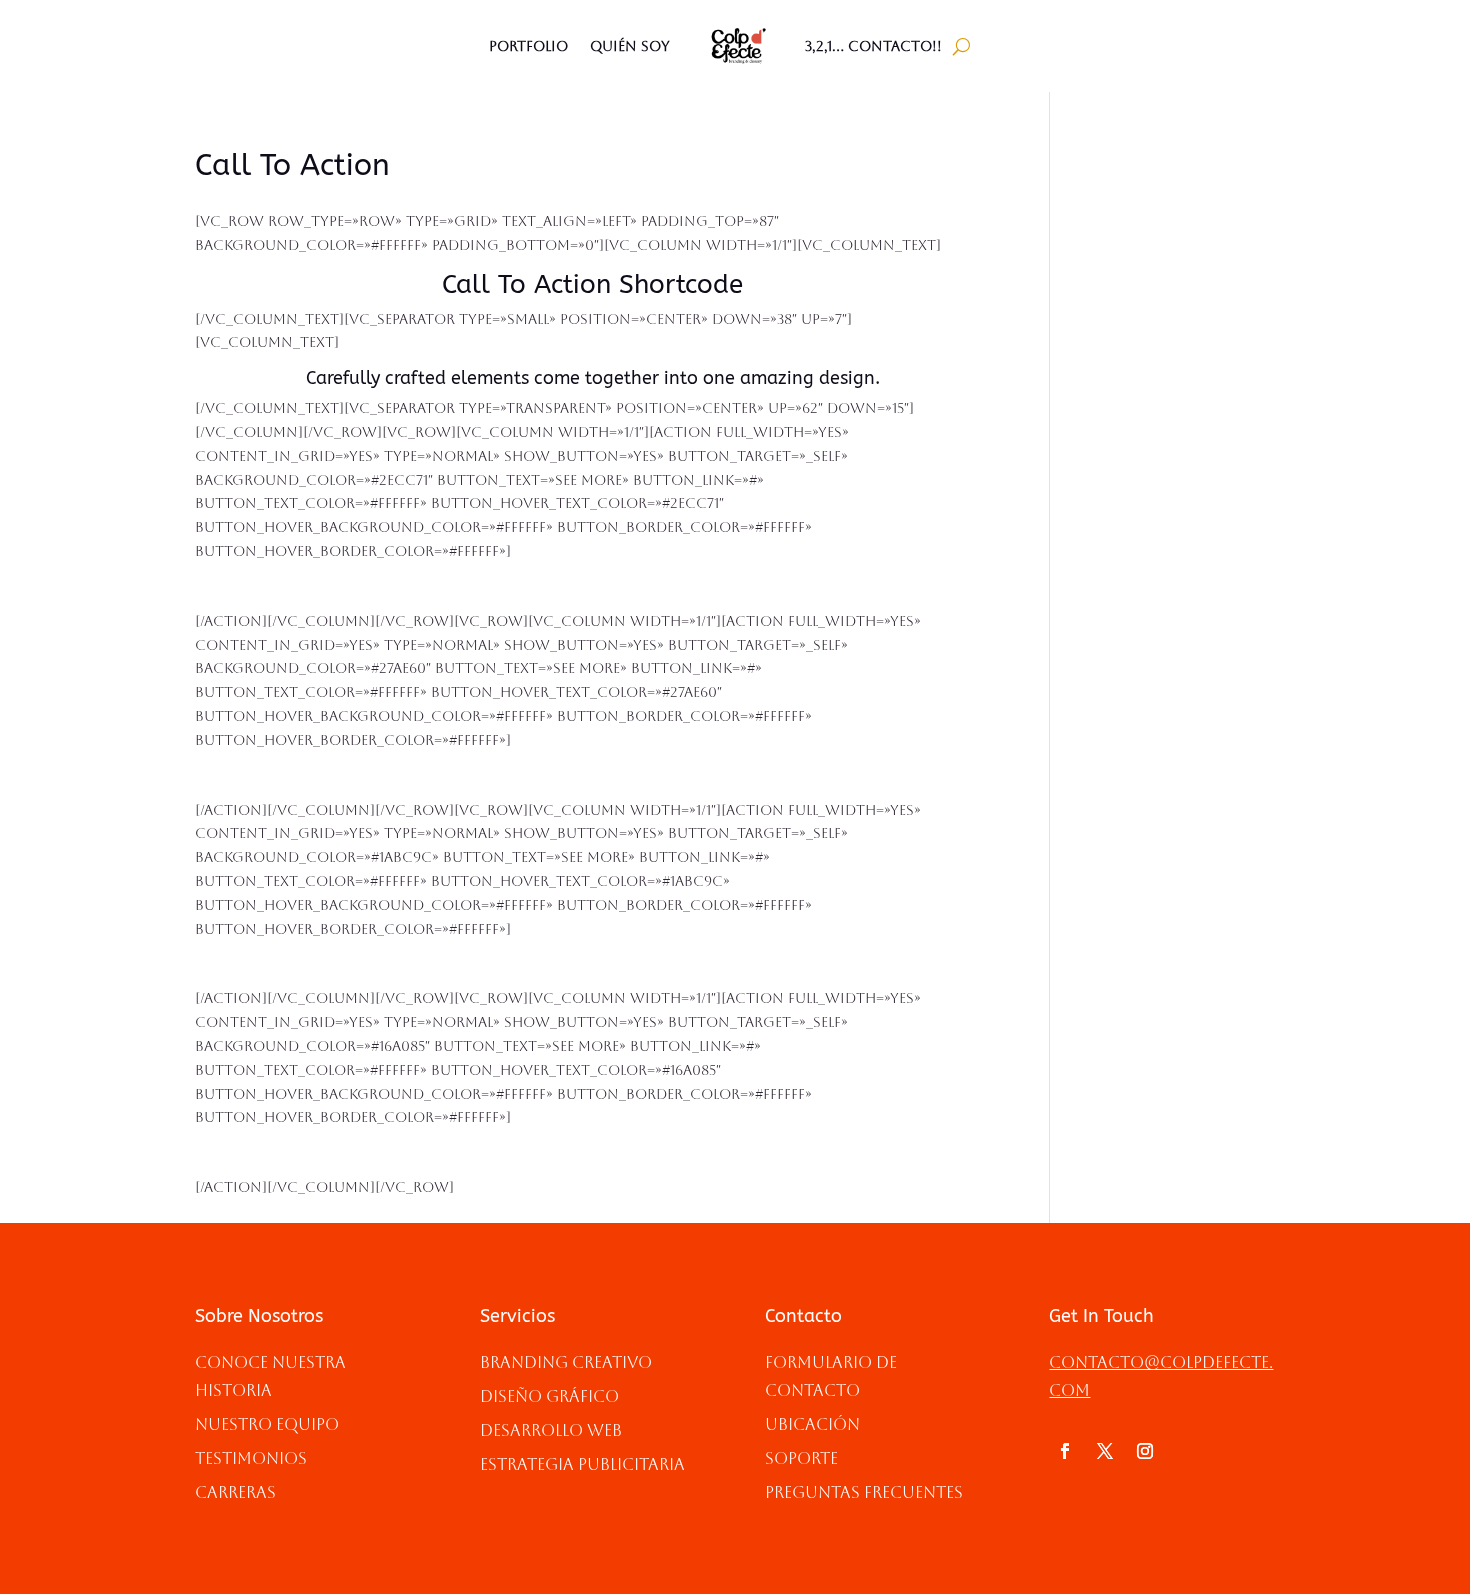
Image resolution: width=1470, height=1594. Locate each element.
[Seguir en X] (1105, 1451)
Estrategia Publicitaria (582, 1464)
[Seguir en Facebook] (1065, 1451)
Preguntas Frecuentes (864, 1492)
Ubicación (812, 1424)
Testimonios (251, 1458)
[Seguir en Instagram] (1145, 1451)
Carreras (235, 1492)
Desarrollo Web (551, 1430)
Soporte (801, 1458)
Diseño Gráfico (549, 1396)
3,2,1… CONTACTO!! (873, 46)
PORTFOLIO (528, 46)
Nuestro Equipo (267, 1424)
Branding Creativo (566, 1362)
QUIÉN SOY (630, 46)
